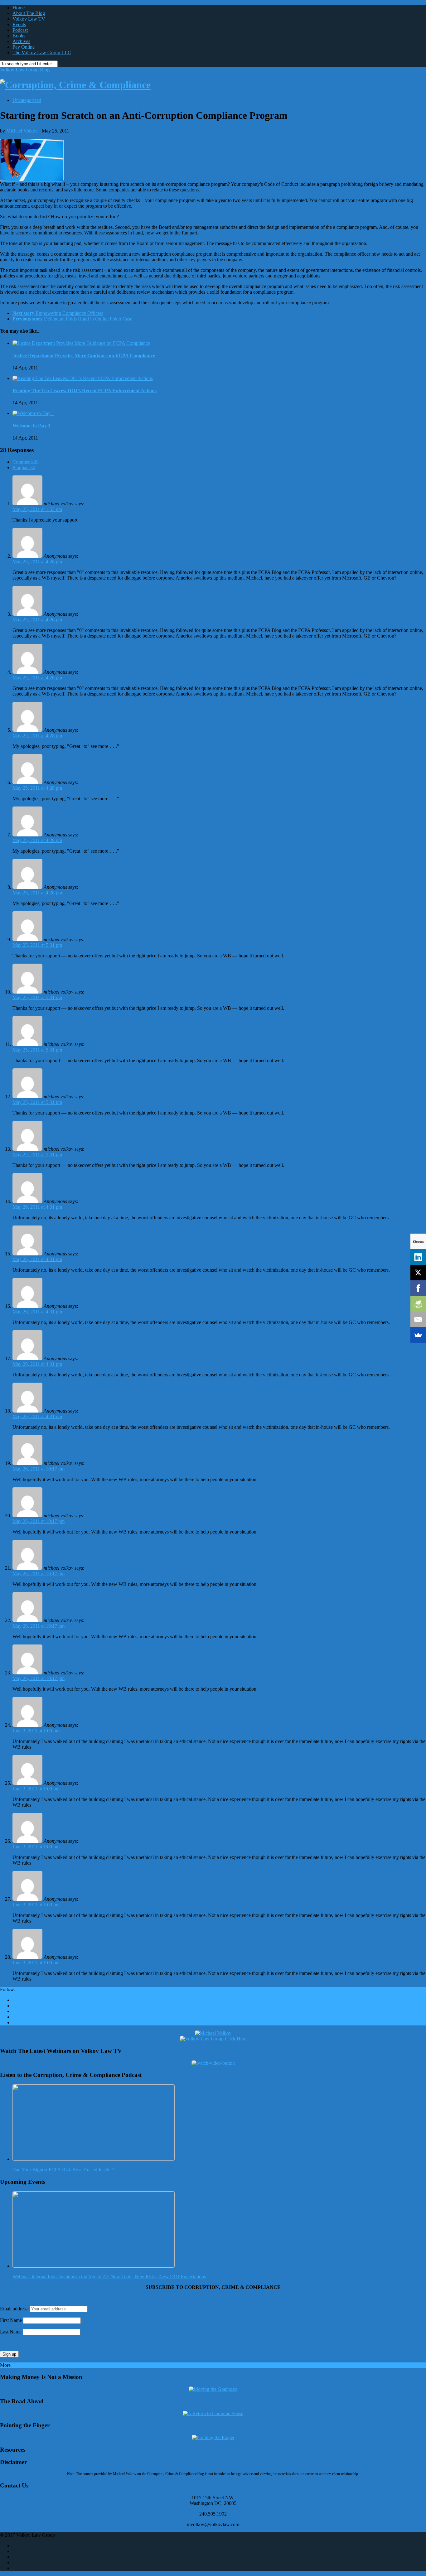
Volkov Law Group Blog (25, 70)
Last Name (11, 2332)
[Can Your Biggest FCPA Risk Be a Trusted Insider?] (94, 2159)
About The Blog (29, 13)
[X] (418, 1273)
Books (19, 36)
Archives (21, 41)
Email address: (15, 2309)
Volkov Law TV (29, 19)
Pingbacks (24, 467)
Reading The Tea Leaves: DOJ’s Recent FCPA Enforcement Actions (85, 390)
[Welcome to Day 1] (33, 413)
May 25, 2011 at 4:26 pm (37, 562)
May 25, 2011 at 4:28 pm (37, 736)
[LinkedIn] (418, 1257)
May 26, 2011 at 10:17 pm (39, 1469)
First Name (11, 2320)
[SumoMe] (418, 1335)
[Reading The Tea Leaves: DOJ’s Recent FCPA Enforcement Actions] (83, 378)
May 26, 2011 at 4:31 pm (37, 1207)
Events (19, 24)
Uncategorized (27, 100)
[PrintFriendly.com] (418, 1304)
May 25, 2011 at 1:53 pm (37, 509)
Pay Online (24, 47)
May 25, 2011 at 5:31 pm (37, 945)
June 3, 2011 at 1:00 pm (36, 1731)
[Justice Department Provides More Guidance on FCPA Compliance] (81, 343)
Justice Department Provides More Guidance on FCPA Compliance (84, 356)
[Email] (418, 1319)
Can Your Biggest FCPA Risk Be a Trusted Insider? (63, 2170)
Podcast (20, 30)
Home (19, 8)
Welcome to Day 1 (31, 426)
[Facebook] (418, 1288)
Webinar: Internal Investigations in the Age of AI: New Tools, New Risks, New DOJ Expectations (109, 2277)
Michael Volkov (22, 131)
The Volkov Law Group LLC (42, 53)
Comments (26, 462)
